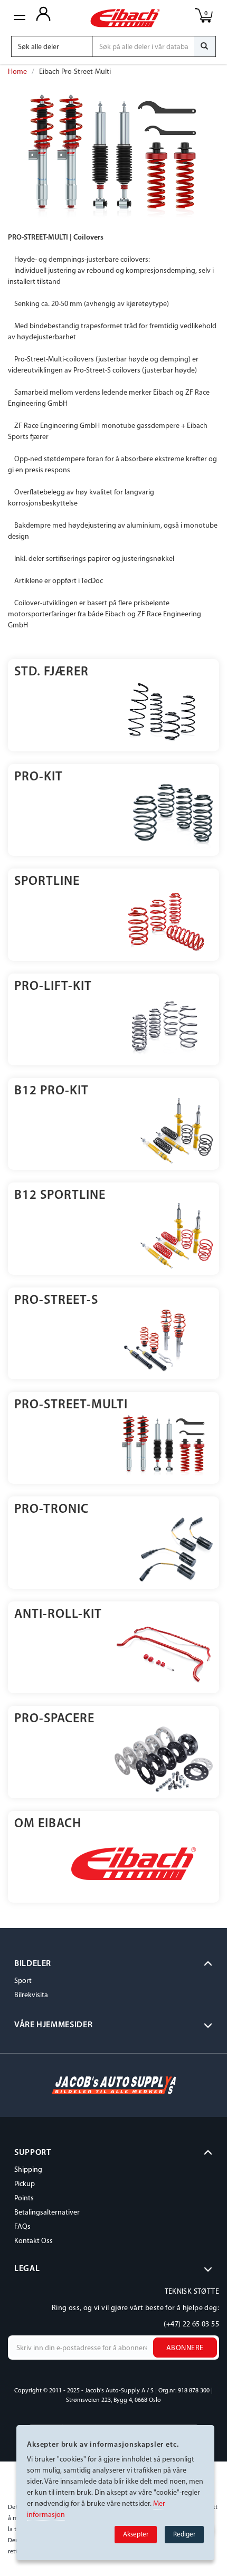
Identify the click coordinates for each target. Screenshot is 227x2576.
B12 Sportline (60, 1196)
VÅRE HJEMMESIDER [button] (53, 2025)
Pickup (25, 2184)
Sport (23, 1981)
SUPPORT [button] (32, 2153)
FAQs (22, 2227)
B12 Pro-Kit (51, 1091)
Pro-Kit (39, 777)
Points (24, 2198)
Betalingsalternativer (47, 2213)
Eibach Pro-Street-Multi (75, 72)
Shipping (28, 2170)
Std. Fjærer (51, 672)
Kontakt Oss (34, 2241)
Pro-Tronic (51, 1510)
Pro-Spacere (54, 1719)
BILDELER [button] (33, 1964)
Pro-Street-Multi (71, 1405)
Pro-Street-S (56, 1301)
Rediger (184, 2535)
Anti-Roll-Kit (58, 1615)
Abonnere (185, 2348)
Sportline (47, 882)
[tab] (113, 1964)
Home (17, 72)
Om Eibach (48, 1824)
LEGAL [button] (27, 2269)
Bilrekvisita (31, 1995)
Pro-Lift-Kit (53, 987)
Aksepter (136, 2535)
